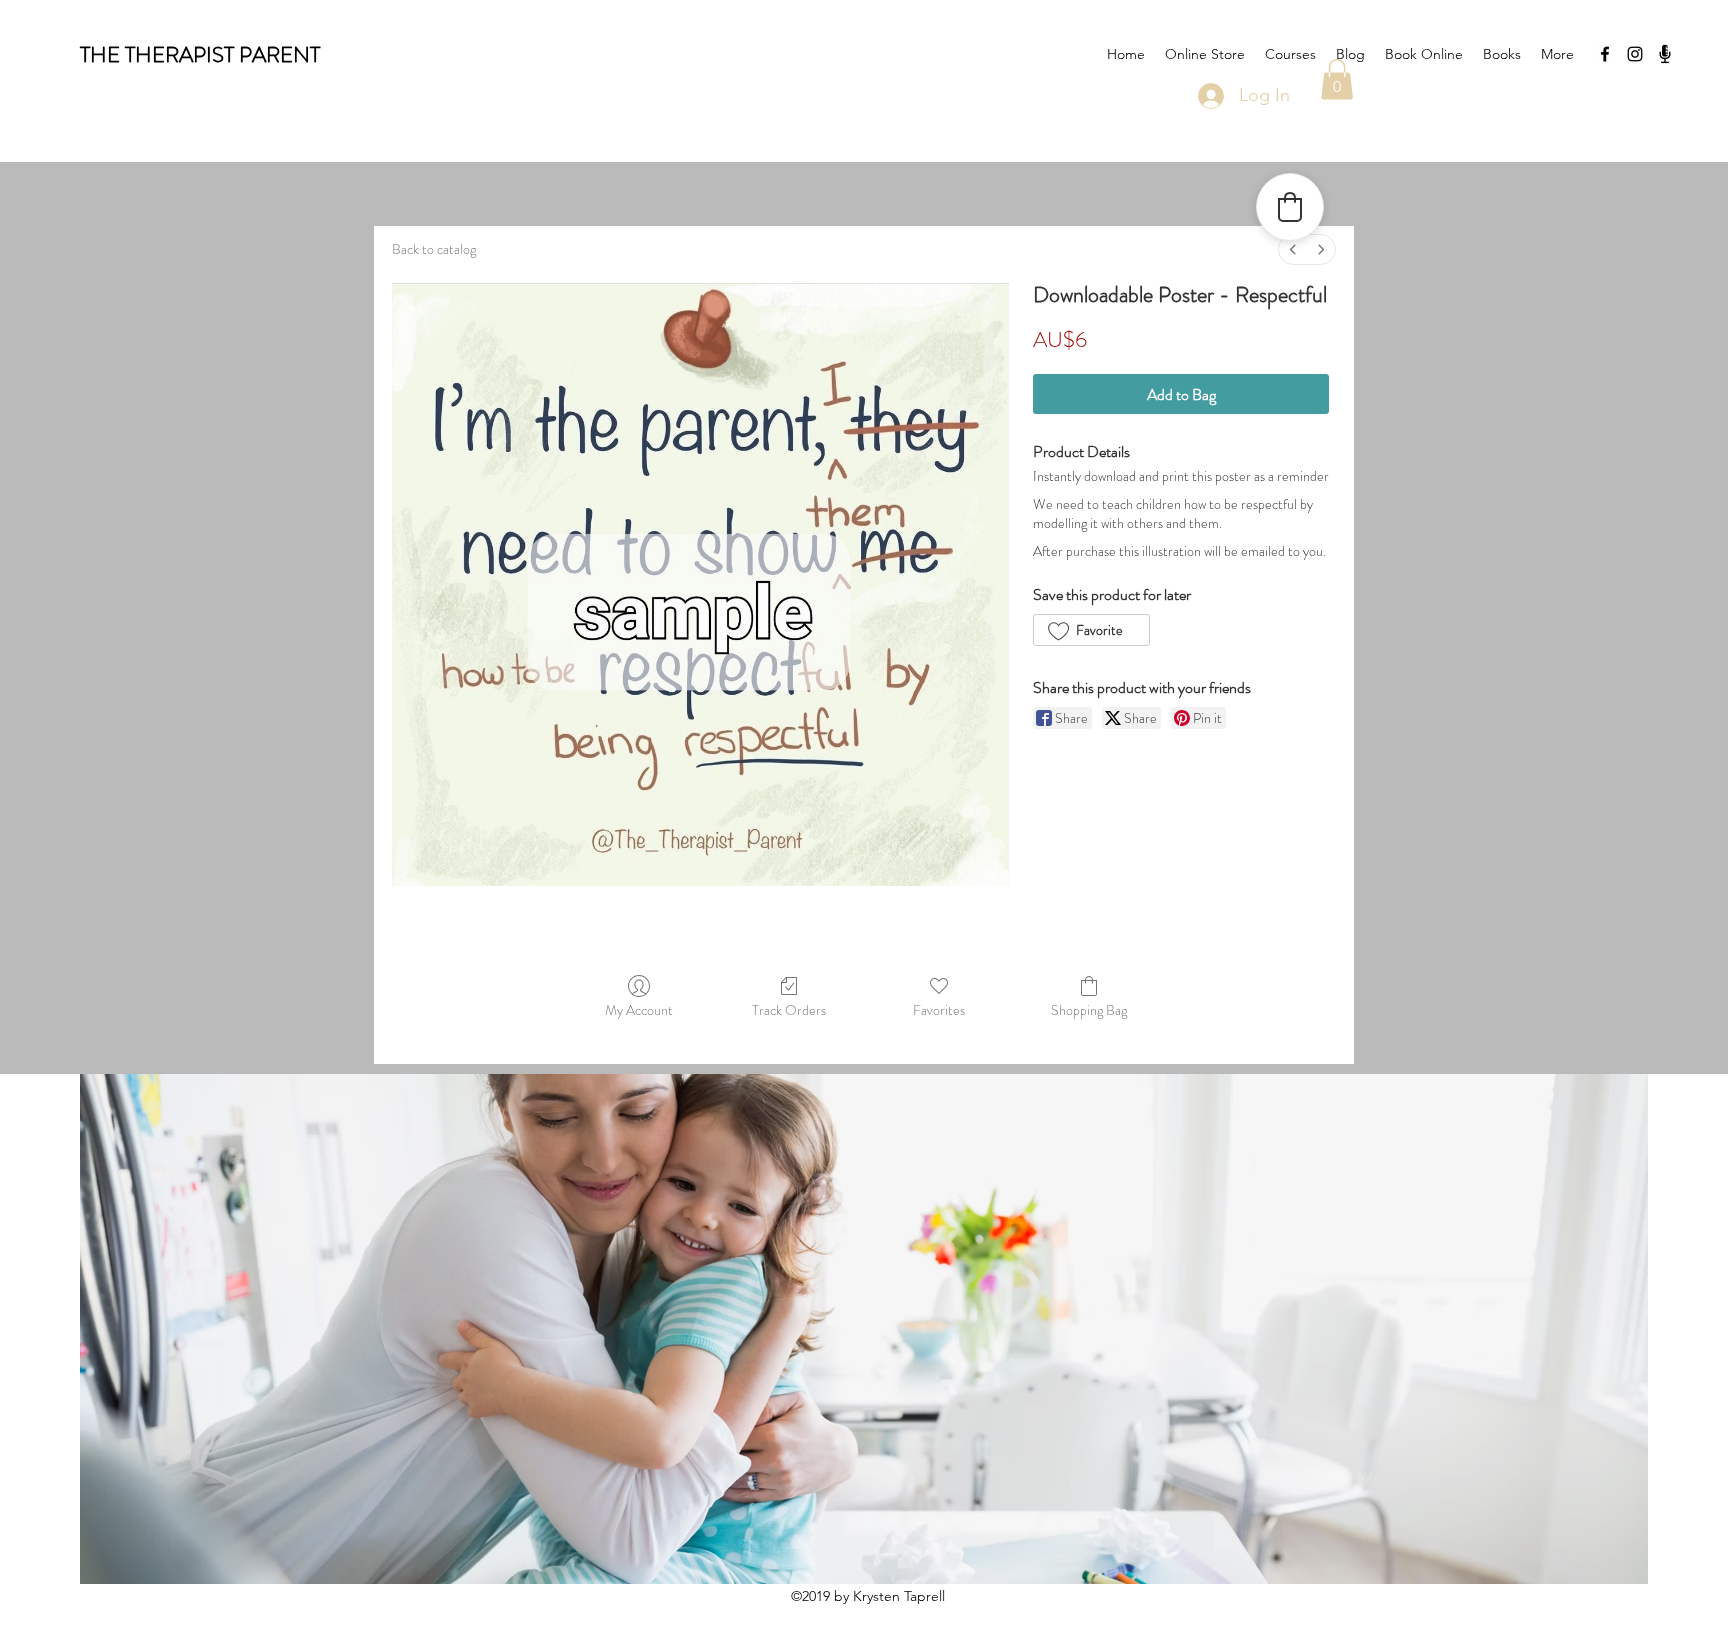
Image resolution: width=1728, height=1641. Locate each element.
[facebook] (1605, 54)
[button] (1337, 79)
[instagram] (1635, 54)
